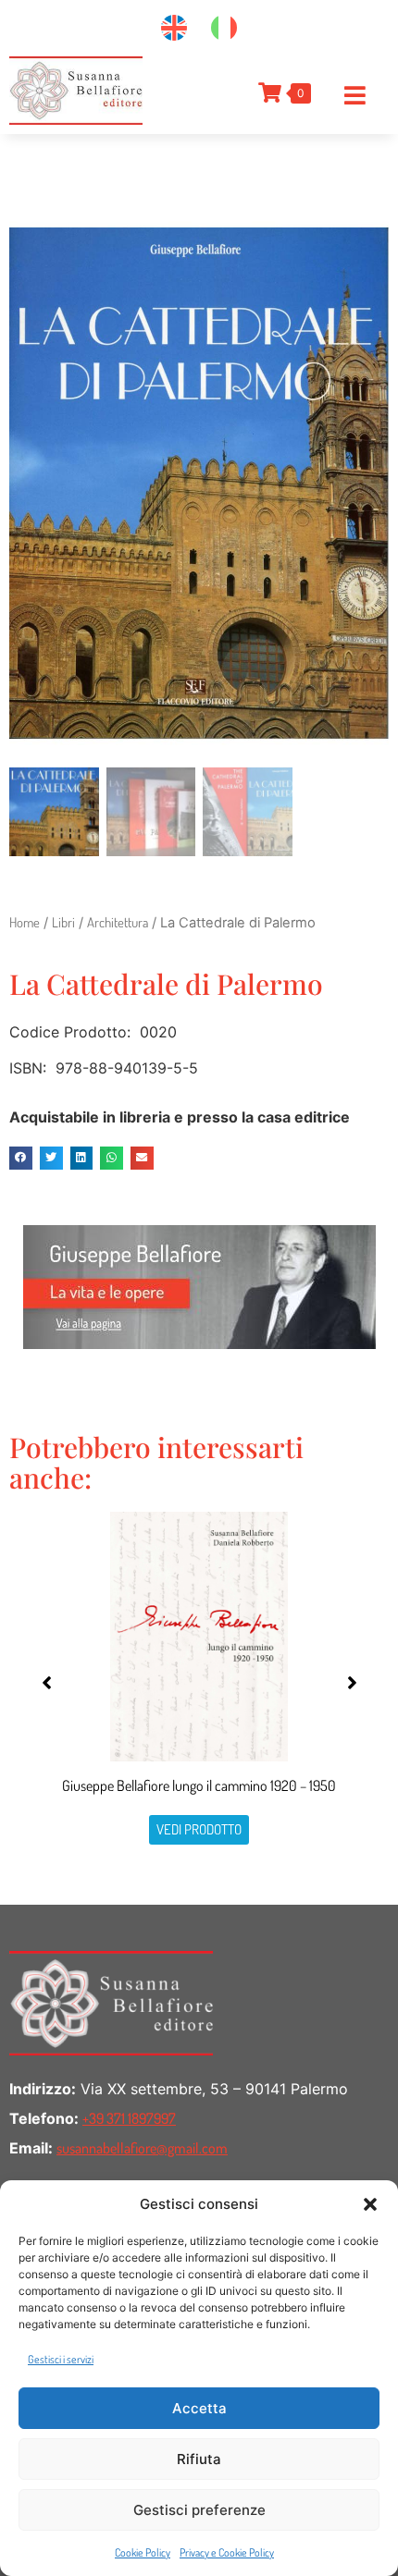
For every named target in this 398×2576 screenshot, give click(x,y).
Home (25, 922)
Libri (63, 922)
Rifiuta (199, 2459)
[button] (370, 2204)
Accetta (199, 2408)
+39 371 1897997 (129, 2118)
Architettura (118, 922)
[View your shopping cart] (267, 92)
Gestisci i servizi (61, 2359)
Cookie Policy (143, 2552)
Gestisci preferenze (199, 2510)
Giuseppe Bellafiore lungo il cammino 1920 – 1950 (199, 1785)
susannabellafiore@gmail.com (142, 2148)
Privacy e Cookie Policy (227, 2552)
